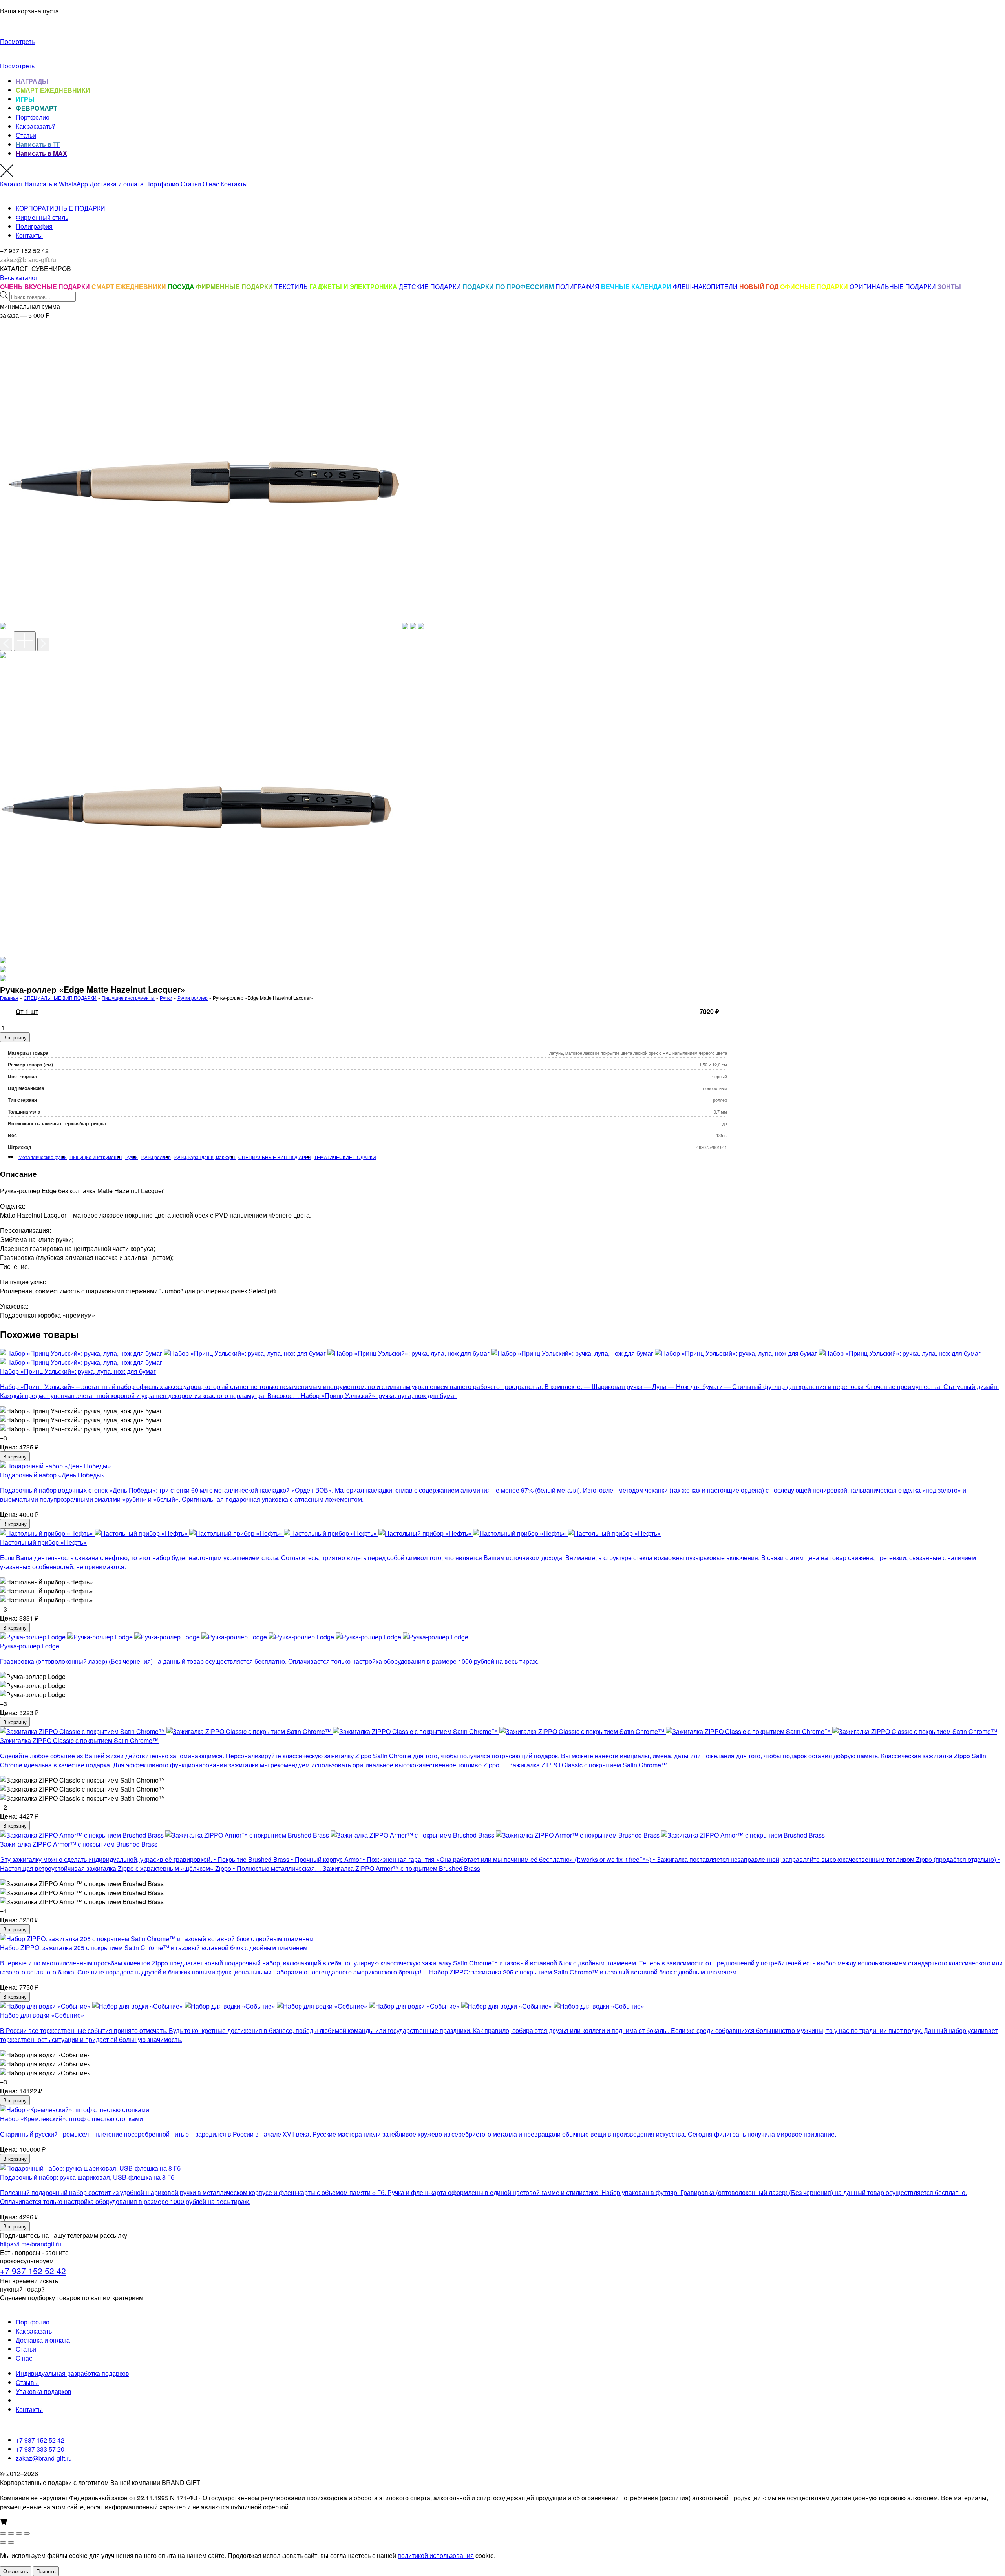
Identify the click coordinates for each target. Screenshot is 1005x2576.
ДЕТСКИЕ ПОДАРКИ (431, 287)
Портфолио (33, 117)
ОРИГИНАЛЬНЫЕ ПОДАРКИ (894, 287)
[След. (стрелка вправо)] (11, 2543)
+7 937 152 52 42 (33, 2271)
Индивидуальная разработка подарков (72, 2373)
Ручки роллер (193, 998)
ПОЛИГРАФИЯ (578, 287)
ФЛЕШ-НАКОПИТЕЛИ (706, 287)
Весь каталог (19, 278)
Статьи (26, 135)
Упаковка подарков (44, 2391)
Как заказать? (36, 126)
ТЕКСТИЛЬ (292, 287)
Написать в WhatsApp (56, 184)
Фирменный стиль (42, 217)
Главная (9, 998)
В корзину (15, 1037)
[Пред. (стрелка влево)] (3, 2543)
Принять (46, 2571)
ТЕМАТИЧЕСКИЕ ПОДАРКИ (345, 1157)
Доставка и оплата (117, 184)
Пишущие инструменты (128, 998)
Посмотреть (17, 41)
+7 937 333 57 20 (40, 2449)
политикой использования (436, 2555)
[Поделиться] (19, 2534)
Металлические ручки (43, 1157)
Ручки (166, 998)
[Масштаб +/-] (3, 2534)
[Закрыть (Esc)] (27, 2534)
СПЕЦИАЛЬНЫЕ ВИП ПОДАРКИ (60, 998)
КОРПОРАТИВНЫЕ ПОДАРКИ (60, 208)
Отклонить (16, 2571)
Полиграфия (34, 226)
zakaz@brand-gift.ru (44, 2458)
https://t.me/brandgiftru (31, 2244)
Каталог (11, 184)
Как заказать (34, 2331)
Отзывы (27, 2382)
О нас (211, 184)
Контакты (234, 184)
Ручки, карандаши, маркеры (205, 1157)
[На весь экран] (11, 2534)
